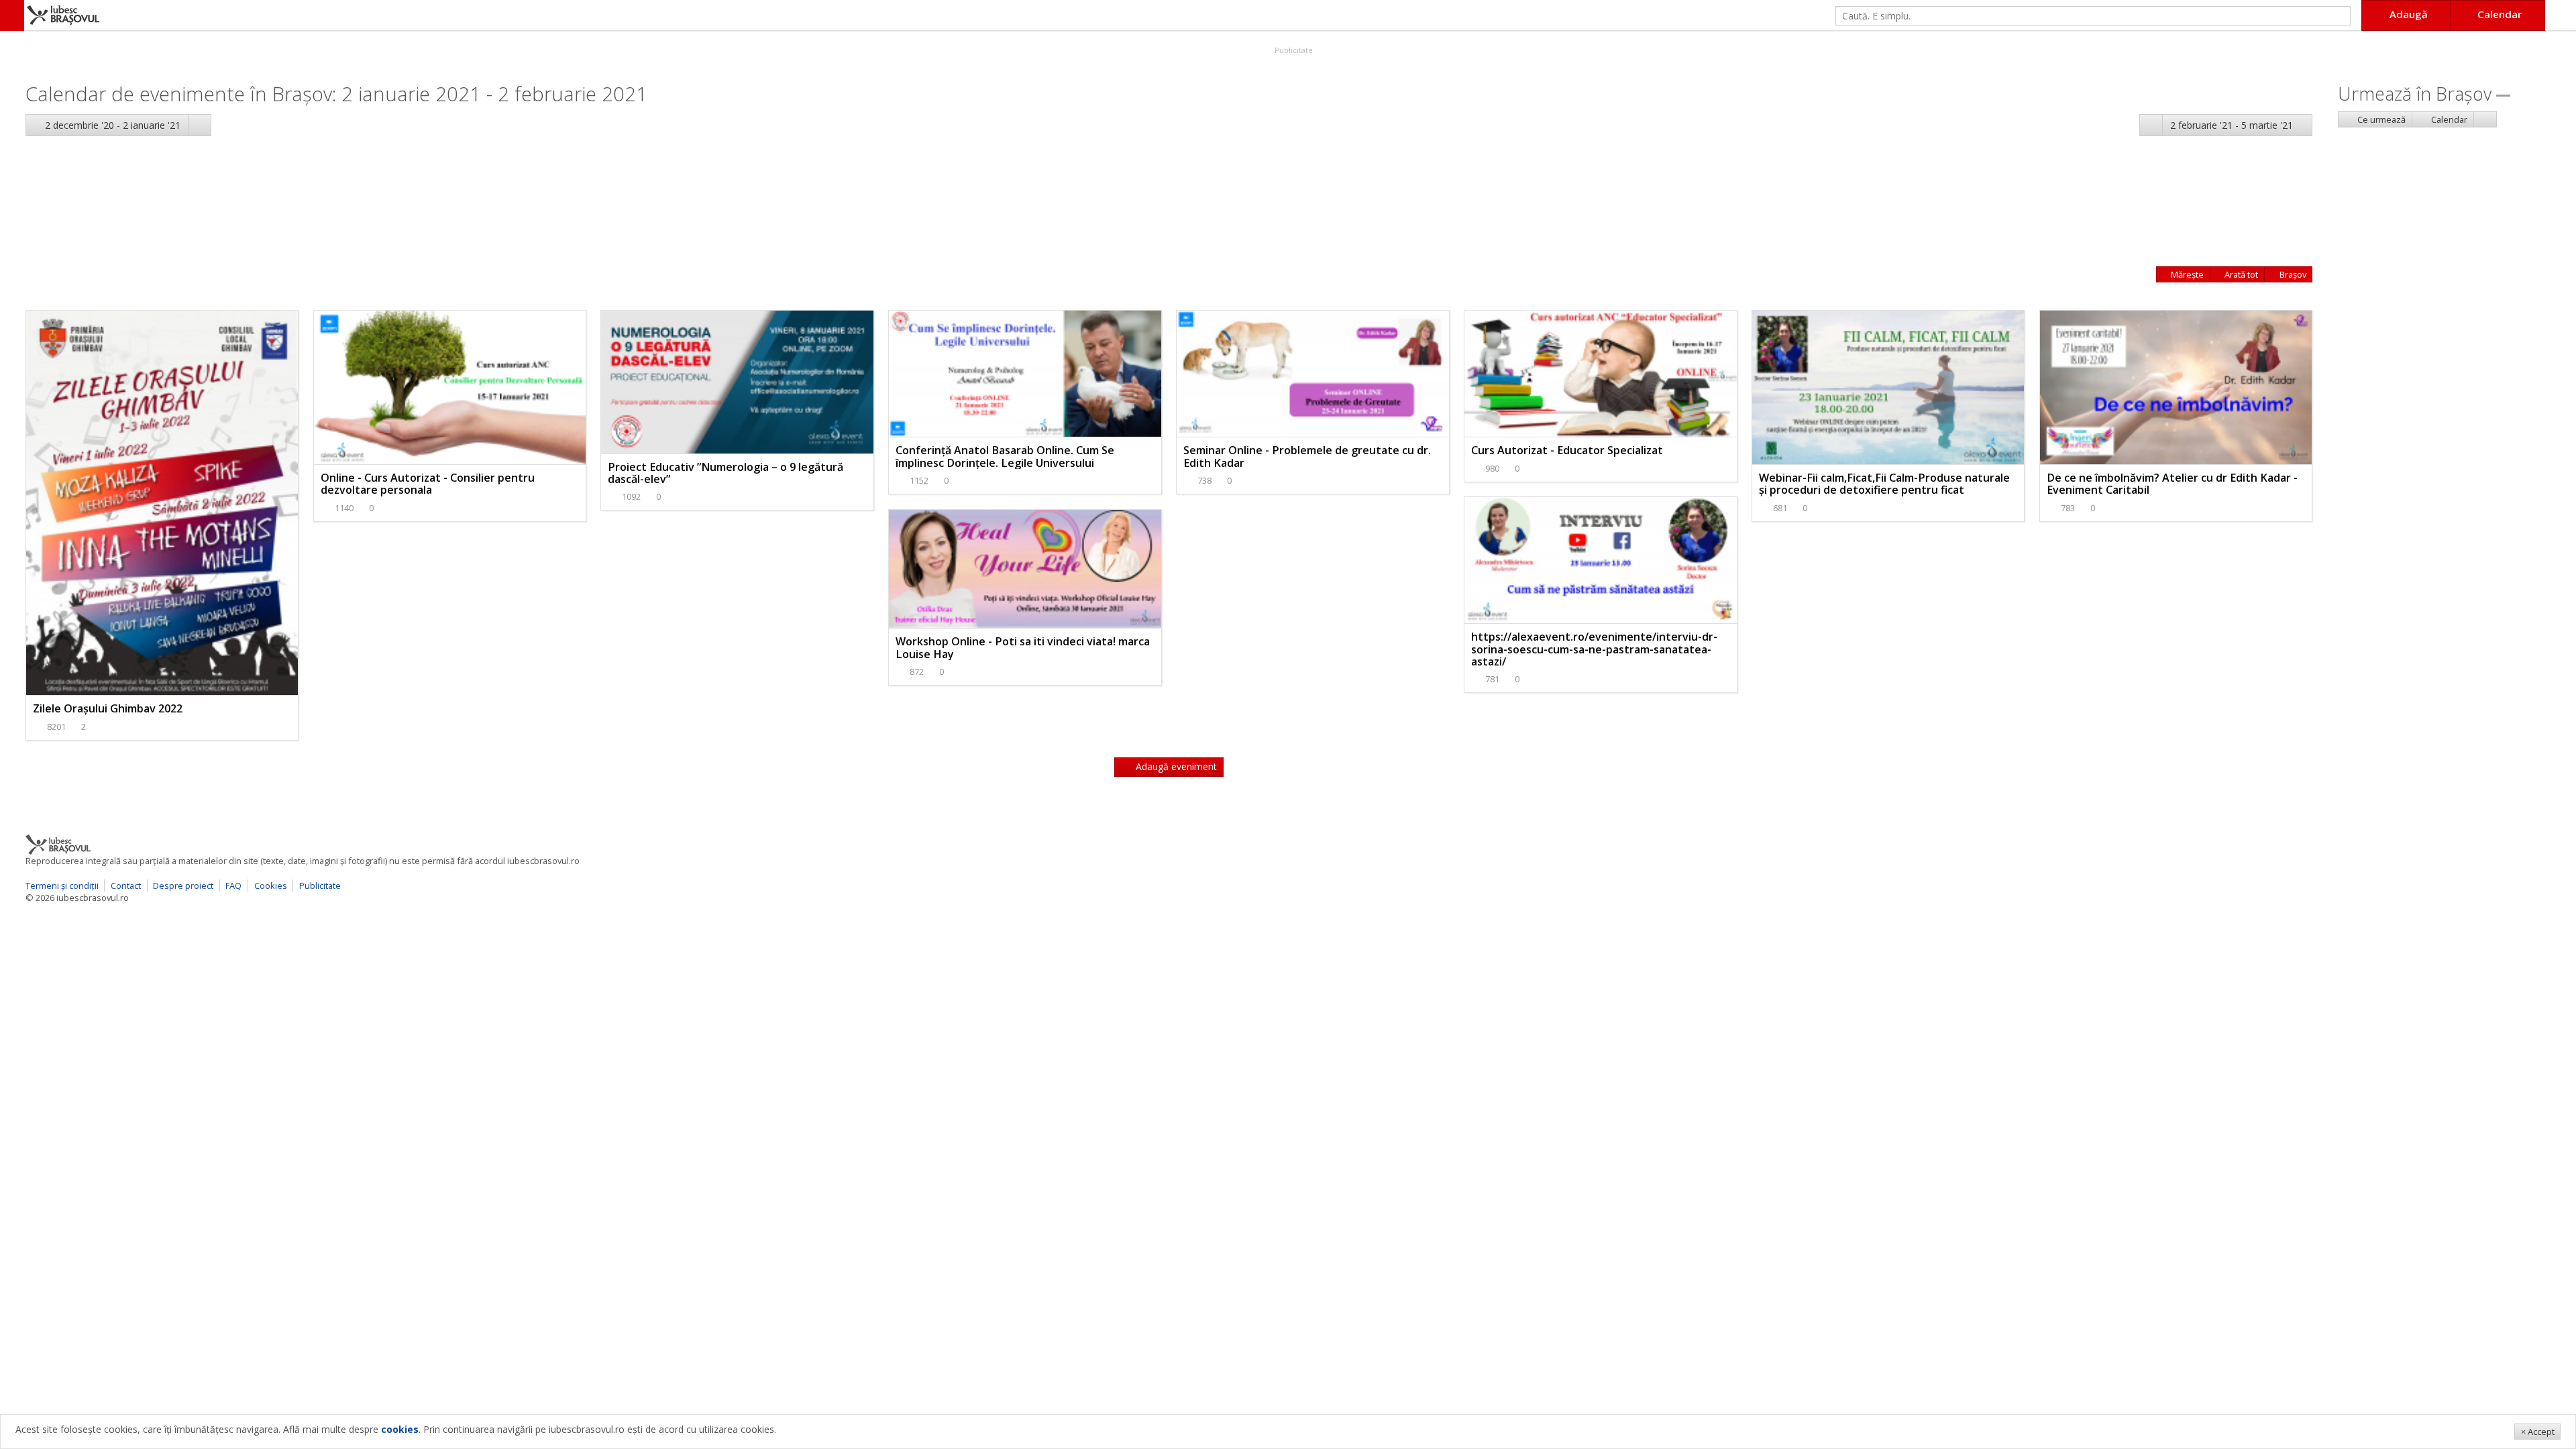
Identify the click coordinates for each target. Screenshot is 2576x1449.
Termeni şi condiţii (62, 885)
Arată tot (2240, 274)
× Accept (2538, 1432)
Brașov (2292, 274)
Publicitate (1293, 50)
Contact (126, 885)
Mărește (2186, 274)
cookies (400, 1429)
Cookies (271, 885)
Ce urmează (2380, 119)
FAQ (233, 885)
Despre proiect (183, 885)
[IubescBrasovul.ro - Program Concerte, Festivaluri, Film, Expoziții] (12, 15)
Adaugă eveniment (1175, 766)
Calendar (2448, 119)
